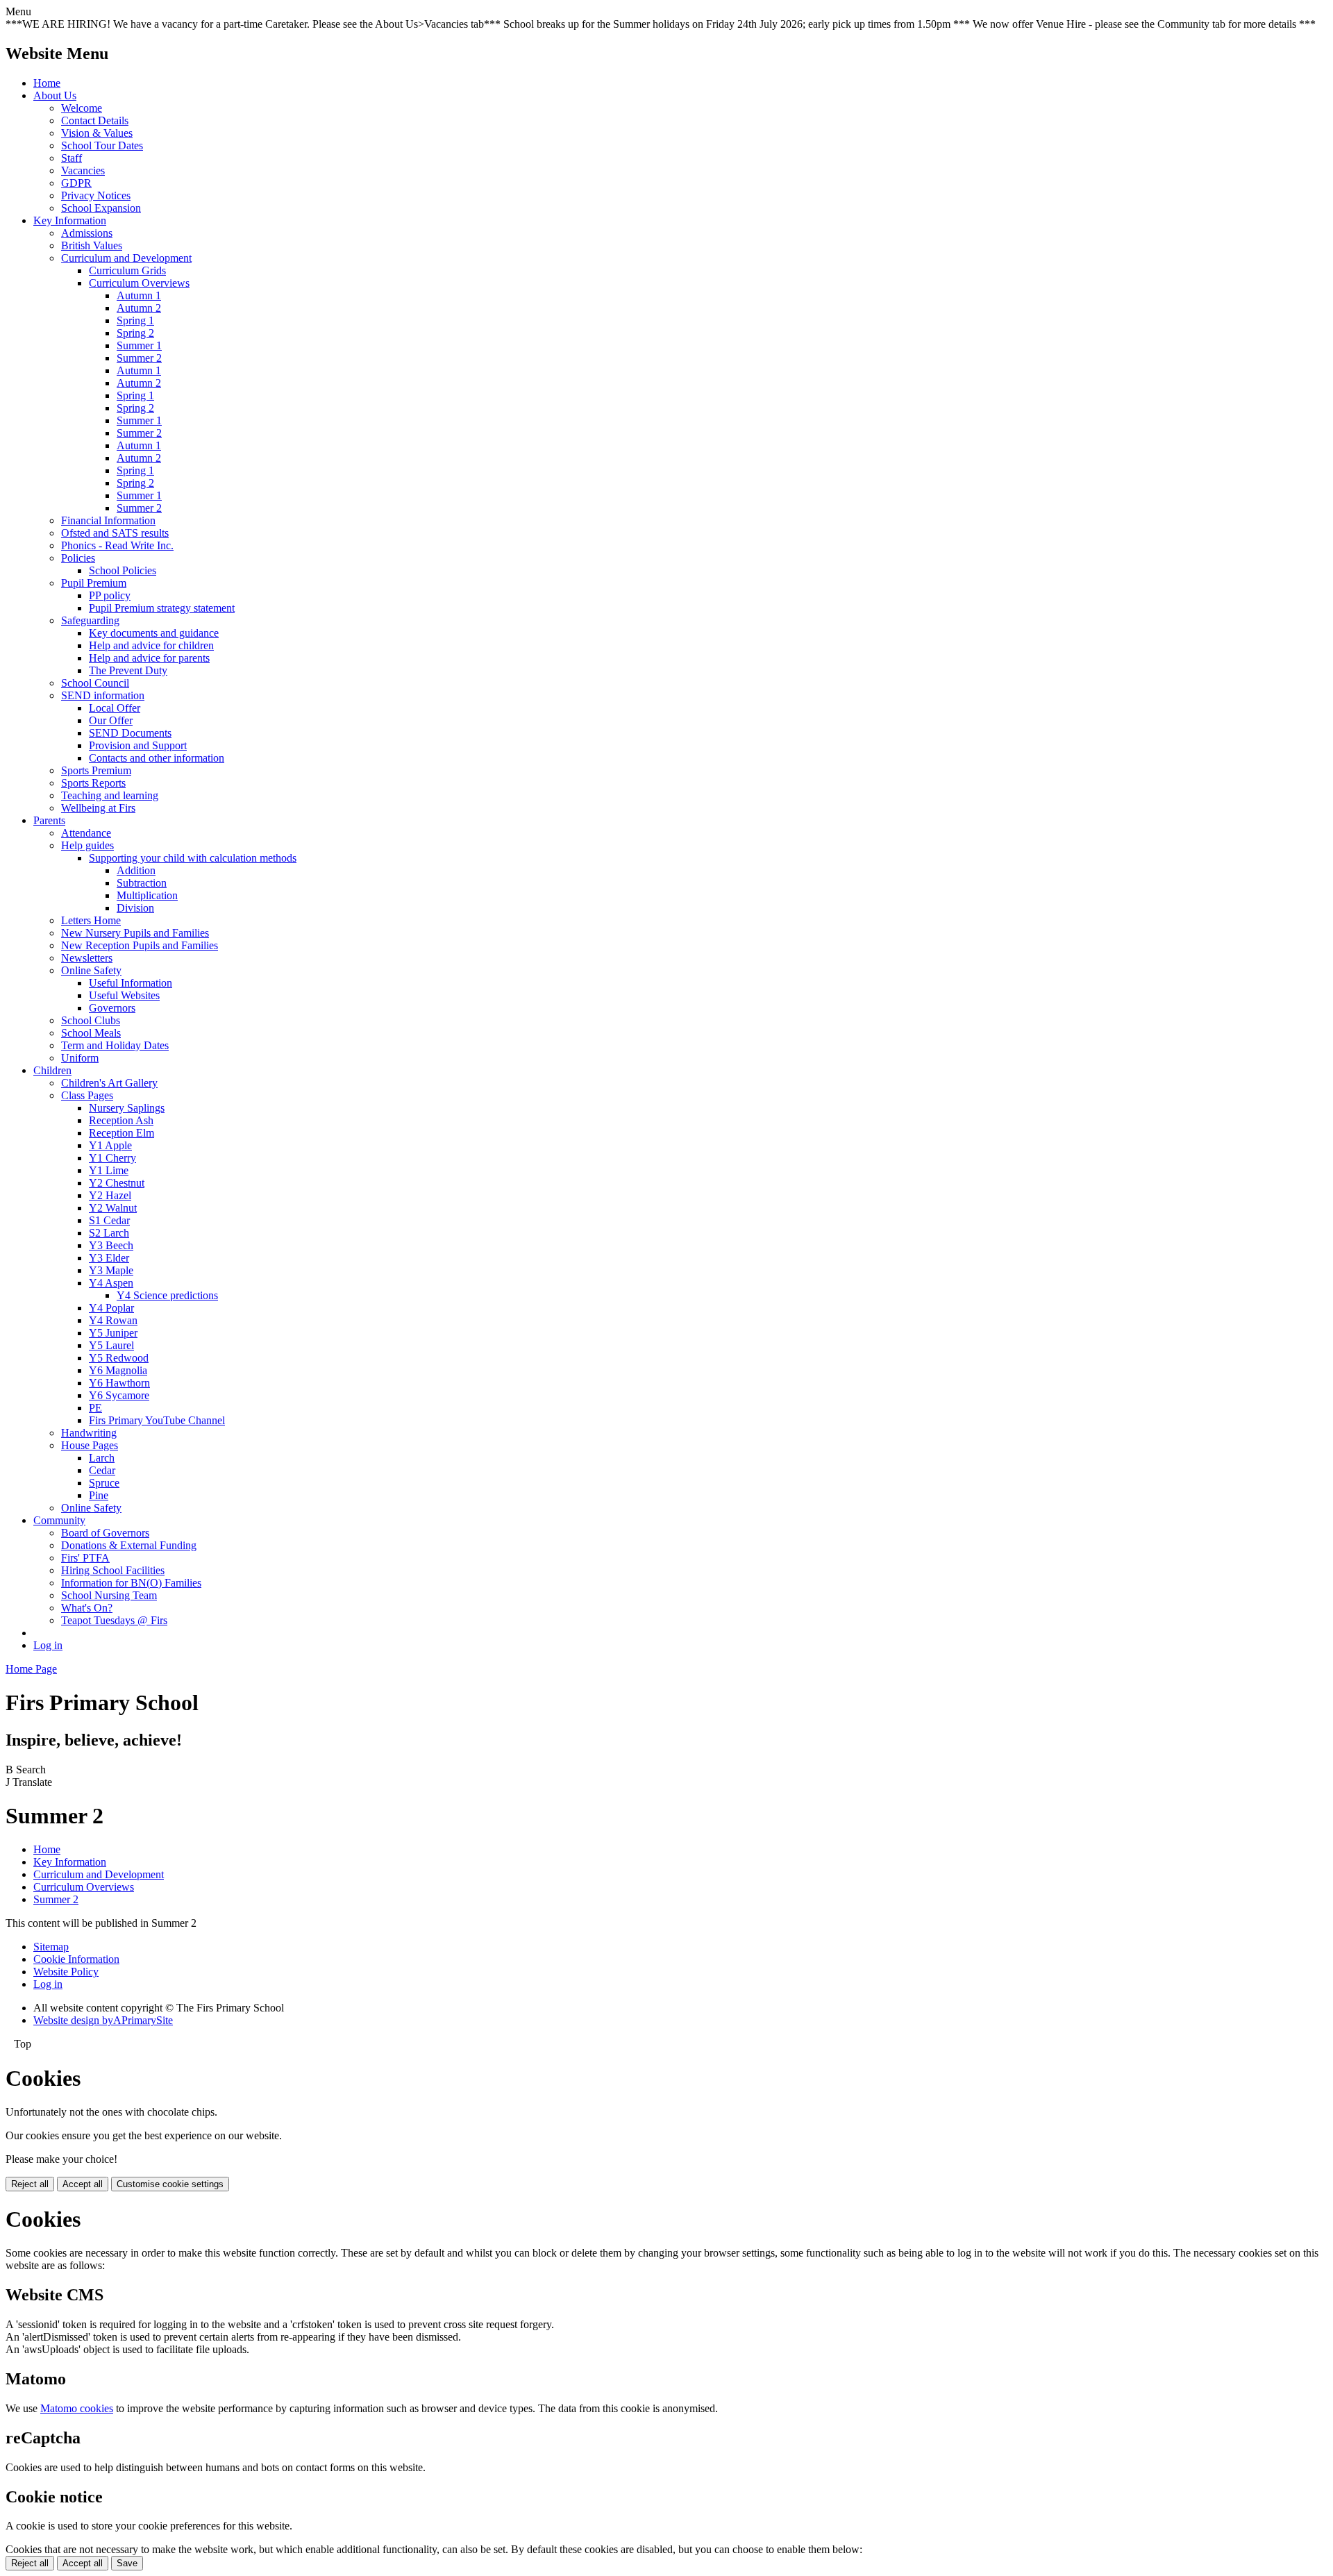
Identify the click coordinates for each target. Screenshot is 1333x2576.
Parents (49, 820)
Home (47, 83)
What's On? (87, 1608)
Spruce (104, 1483)
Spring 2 (135, 333)
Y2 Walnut (113, 1208)
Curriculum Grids (127, 270)
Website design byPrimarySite (103, 2020)
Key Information (70, 220)
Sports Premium (96, 770)
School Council (95, 683)
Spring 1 (135, 320)
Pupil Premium (94, 583)
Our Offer (111, 720)
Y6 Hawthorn (119, 1383)
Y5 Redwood (119, 1358)
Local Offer (115, 708)
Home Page (31, 1669)
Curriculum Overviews (139, 283)
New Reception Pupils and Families (140, 945)
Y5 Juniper (113, 1333)
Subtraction (142, 883)
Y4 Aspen (111, 1283)
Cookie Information (76, 1959)
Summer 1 (139, 345)
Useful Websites (124, 995)
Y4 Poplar (111, 1308)
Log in (48, 1645)
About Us (55, 95)
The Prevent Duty (128, 670)
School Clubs (91, 1020)
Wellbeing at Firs (98, 808)
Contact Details (95, 120)
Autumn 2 (139, 308)
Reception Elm (121, 1133)
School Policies (123, 570)
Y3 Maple (111, 1270)
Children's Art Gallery (109, 1083)
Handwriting (89, 1433)
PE (95, 1408)
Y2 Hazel (110, 1195)
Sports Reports (93, 783)
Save (127, 2563)
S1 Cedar (109, 1220)
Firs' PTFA (85, 1558)
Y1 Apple (110, 1145)
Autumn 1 (139, 295)
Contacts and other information (157, 758)
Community (59, 1520)
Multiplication (147, 895)
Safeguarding (90, 620)
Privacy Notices (96, 195)
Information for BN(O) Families (131, 1583)
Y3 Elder (109, 1258)
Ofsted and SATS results (115, 533)
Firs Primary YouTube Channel (157, 1420)
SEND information (103, 695)
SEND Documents (130, 733)
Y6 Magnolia (118, 1370)
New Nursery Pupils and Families (135, 933)
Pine (99, 1495)
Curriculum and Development (126, 258)
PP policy (110, 595)
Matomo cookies (77, 2408)
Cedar (102, 1470)
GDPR (76, 183)
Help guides (87, 845)
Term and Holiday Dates (115, 1045)
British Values (92, 245)
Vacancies (83, 170)
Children (52, 1070)
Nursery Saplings (127, 1108)
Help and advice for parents (149, 658)
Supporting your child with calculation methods (193, 858)
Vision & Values (97, 133)
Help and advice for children (151, 645)
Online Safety (91, 970)
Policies (78, 558)
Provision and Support (138, 745)
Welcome (82, 108)
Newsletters (87, 958)
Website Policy (66, 1972)
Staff (72, 158)
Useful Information (131, 983)
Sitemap (51, 1947)
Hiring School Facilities (113, 1570)
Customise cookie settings (170, 2184)
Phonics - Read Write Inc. (117, 545)
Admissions (87, 233)
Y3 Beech (111, 1245)
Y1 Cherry (112, 1158)
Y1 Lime (109, 1170)
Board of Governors (105, 1533)
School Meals (91, 1033)
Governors (112, 1008)
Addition (136, 870)
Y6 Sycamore (119, 1395)
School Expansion (101, 208)
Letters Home (91, 920)
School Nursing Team (109, 1595)
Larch (102, 1458)
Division (135, 908)
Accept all (83, 2184)
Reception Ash (121, 1120)
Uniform (80, 1058)
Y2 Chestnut (117, 1183)
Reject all (30, 2184)
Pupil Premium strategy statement (162, 608)
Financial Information (108, 520)
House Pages (90, 1445)
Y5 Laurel (111, 1345)
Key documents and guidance (154, 633)
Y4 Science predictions (167, 1295)
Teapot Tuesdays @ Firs (114, 1620)
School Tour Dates (102, 145)
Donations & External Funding (129, 1545)
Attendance (86, 833)
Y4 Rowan (113, 1320)
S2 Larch (109, 1233)
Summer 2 (139, 358)
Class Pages (87, 1095)
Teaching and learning (110, 795)
